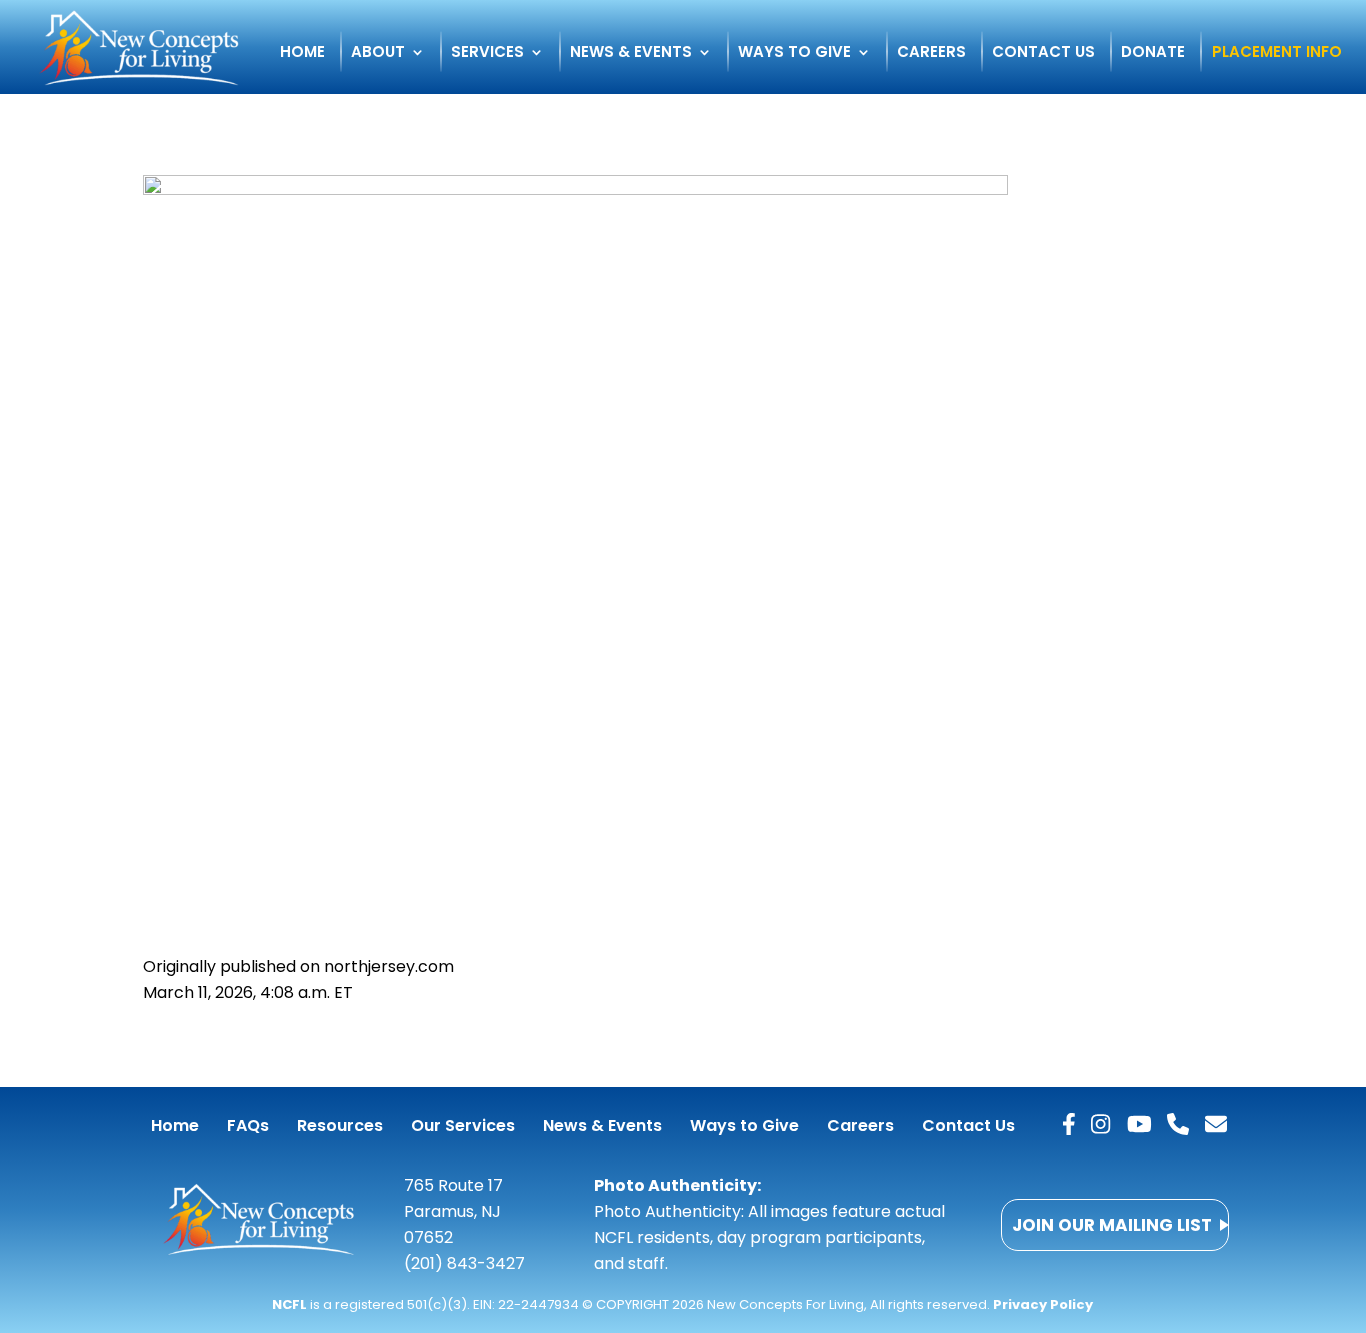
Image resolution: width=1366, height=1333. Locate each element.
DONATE (1153, 53)
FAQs (248, 1125)
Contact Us (1043, 53)
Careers (931, 53)
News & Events (631, 53)
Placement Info (1277, 53)
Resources (340, 1125)
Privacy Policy (1043, 1304)
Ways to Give (794, 53)
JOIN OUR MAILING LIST (1112, 1225)
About (378, 53)
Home (302, 53)
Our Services (463, 1125)
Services (487, 53)
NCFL (289, 1304)
